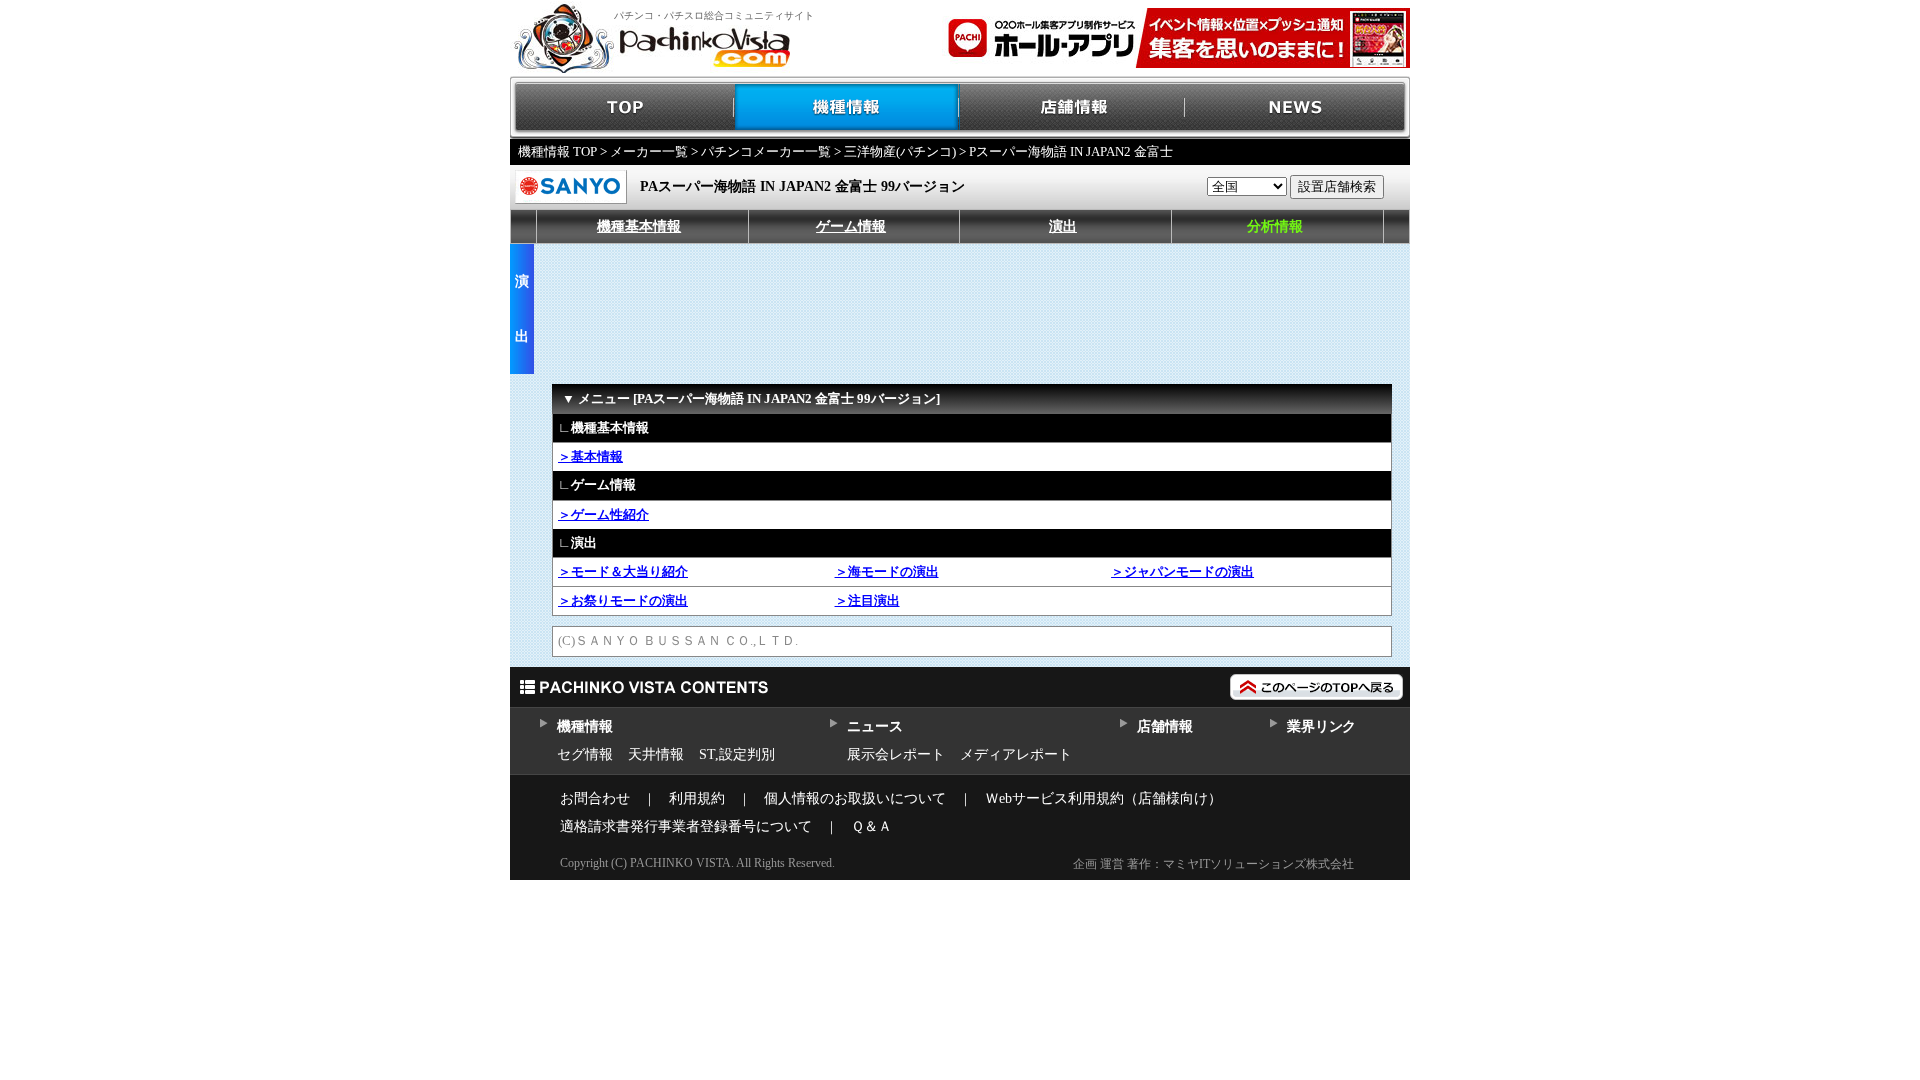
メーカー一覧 (649, 151)
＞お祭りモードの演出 (623, 600)
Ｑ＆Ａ (871, 826)
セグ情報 (585, 754)
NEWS (1297, 107)
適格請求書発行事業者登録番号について (686, 826)
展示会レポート (896, 754)
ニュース (874, 726)
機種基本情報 (639, 226)
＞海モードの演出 (887, 571)
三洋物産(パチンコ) (900, 151)
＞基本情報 (590, 456)
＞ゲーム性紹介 (603, 514)
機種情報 (847, 107)
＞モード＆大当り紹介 (623, 571)
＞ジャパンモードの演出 (1182, 571)
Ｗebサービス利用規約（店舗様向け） (1103, 798)
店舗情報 (1072, 107)
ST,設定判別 (737, 754)
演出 (1063, 226)
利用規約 (697, 798)
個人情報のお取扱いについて (855, 798)
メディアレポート (1016, 754)
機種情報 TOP (557, 151)
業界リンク (1321, 726)
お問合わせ (595, 798)
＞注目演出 (867, 600)
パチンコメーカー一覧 (766, 151)
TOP (622, 107)
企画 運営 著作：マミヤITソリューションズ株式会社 (1213, 864)
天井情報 (656, 754)
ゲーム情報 (851, 226)
